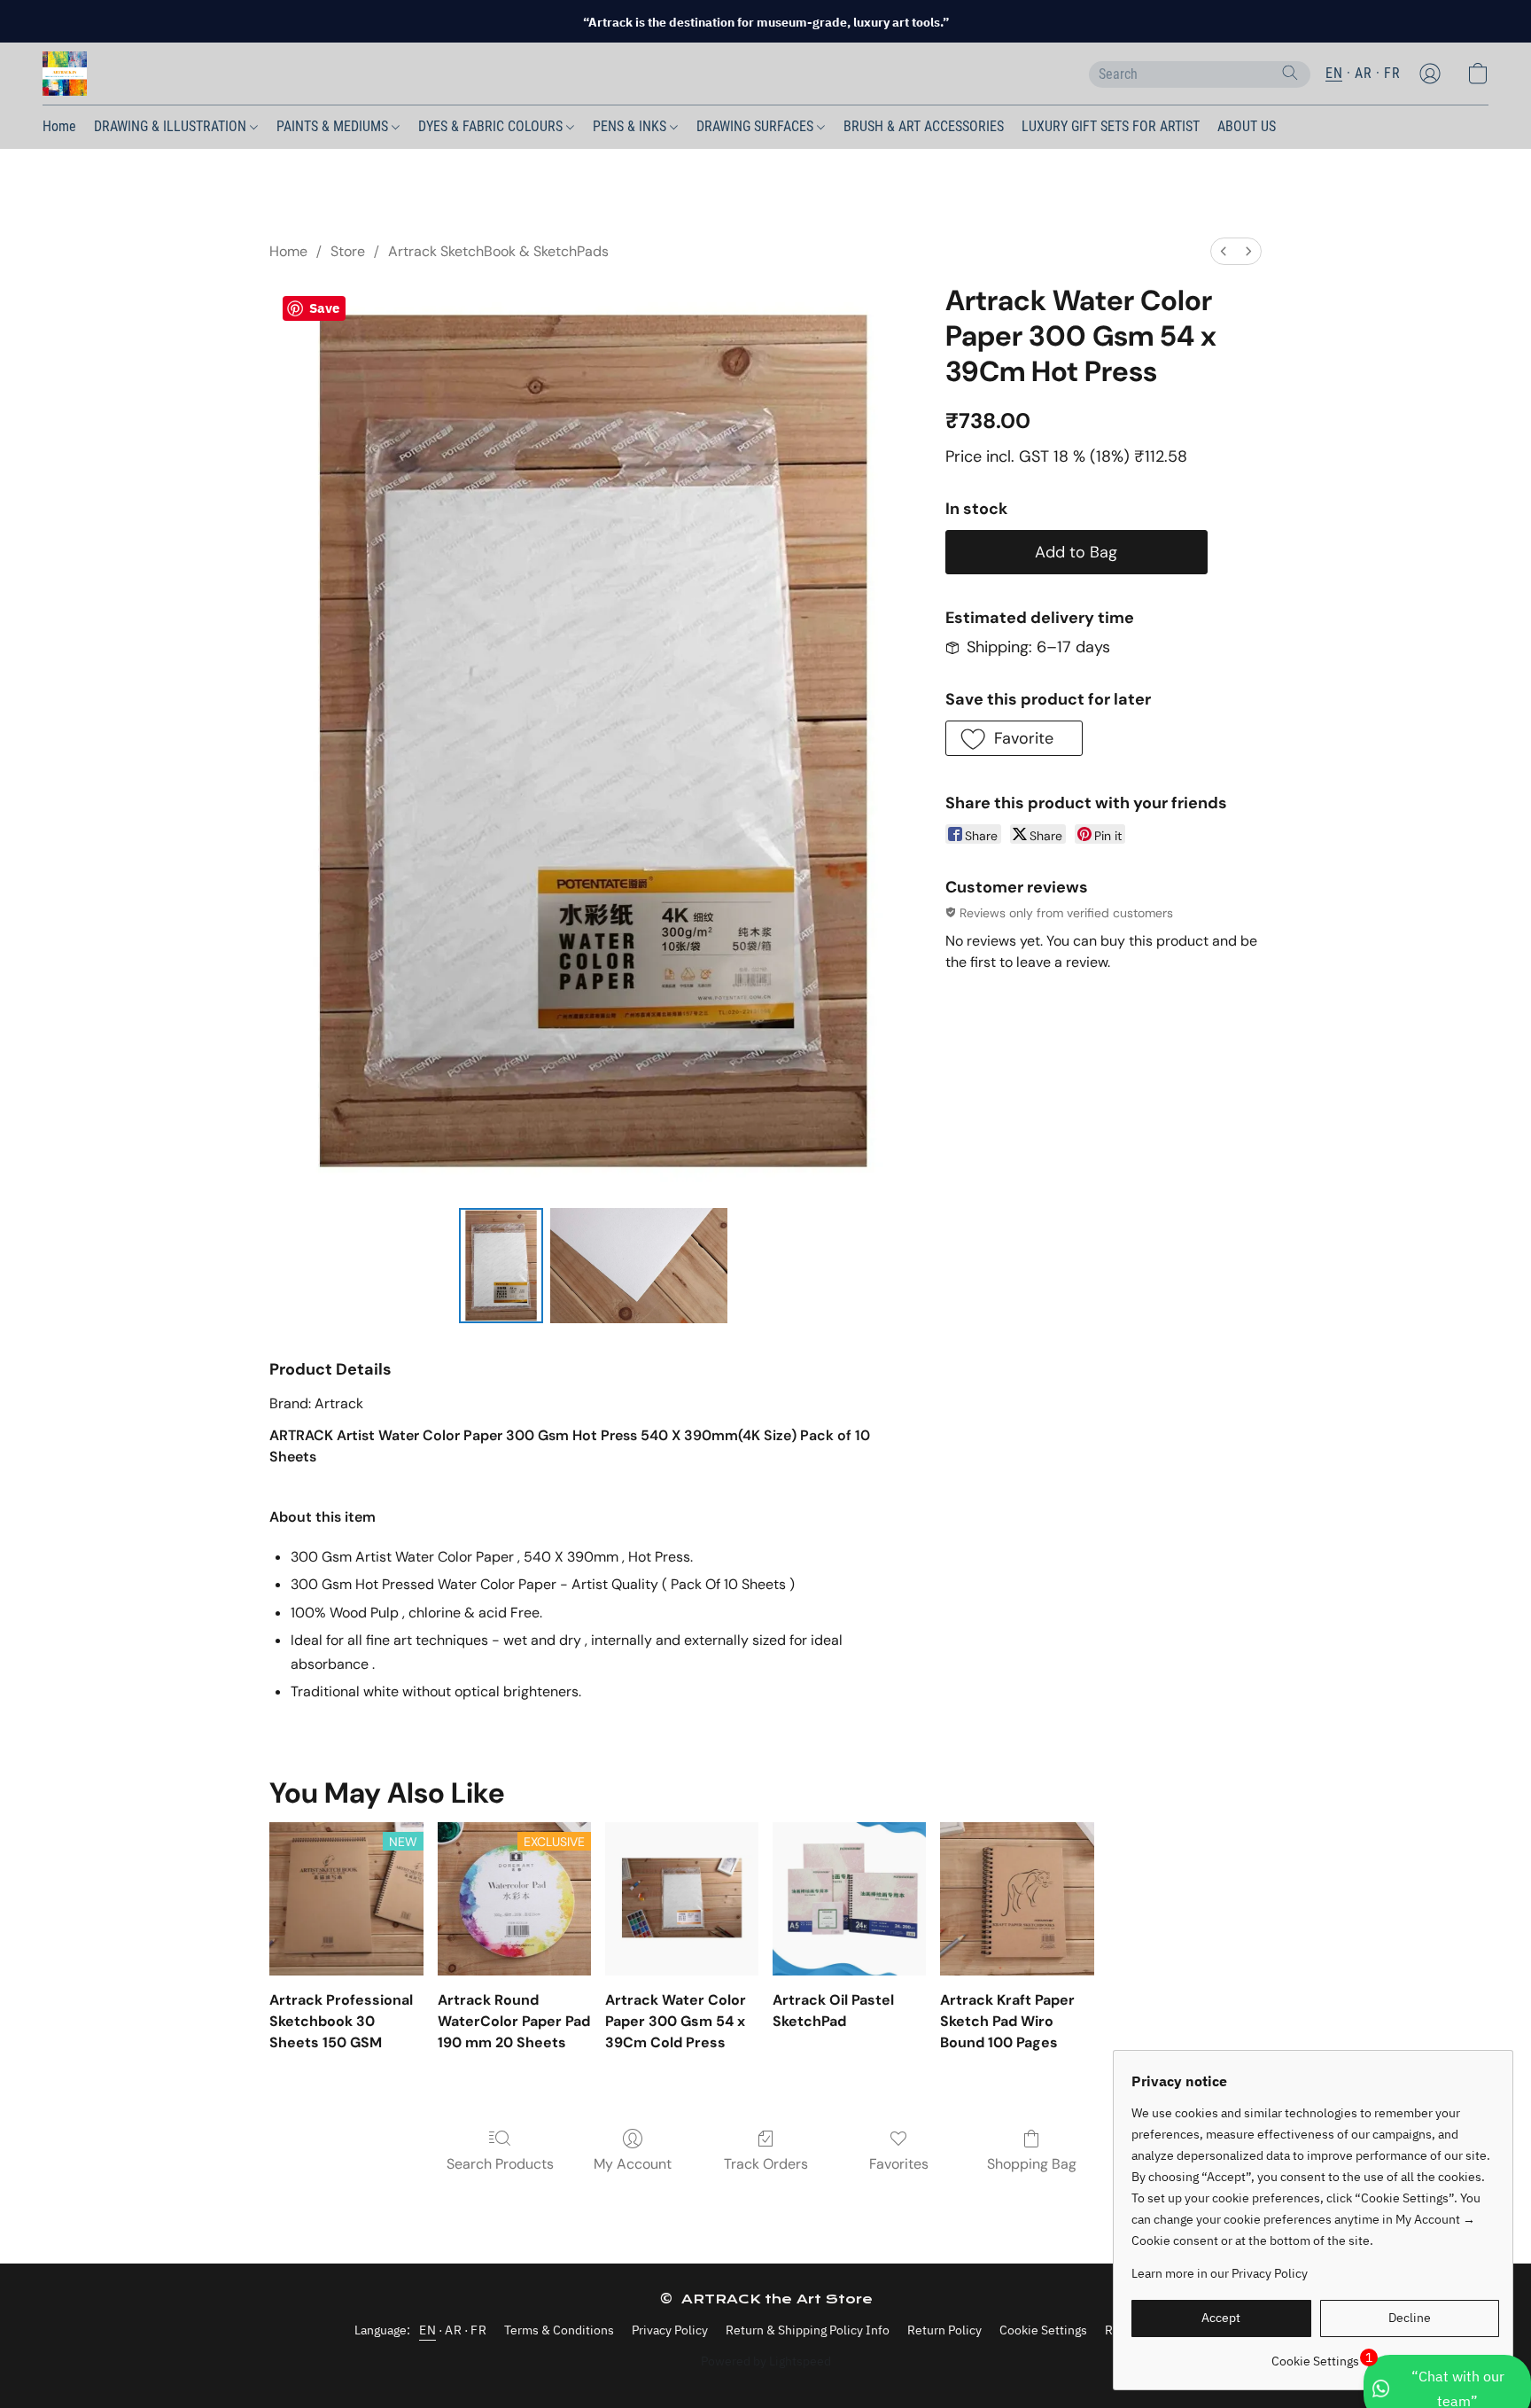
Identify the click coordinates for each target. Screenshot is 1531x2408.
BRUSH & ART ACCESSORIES (924, 126)
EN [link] (427, 2330)
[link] (1315, 2354)
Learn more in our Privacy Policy (1220, 2273)
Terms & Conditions (559, 2330)
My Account (633, 2164)
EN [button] (1334, 73)
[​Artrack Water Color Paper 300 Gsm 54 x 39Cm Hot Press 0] (501, 1266)
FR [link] (478, 2330)
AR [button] (1363, 73)
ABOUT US (1247, 126)
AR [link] (453, 2330)
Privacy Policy (670, 2330)
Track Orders (766, 2164)
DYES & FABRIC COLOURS (492, 126)
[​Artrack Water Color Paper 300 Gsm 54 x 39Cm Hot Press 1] (639, 1266)
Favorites (899, 2164)
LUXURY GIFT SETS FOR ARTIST (1111, 126)
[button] (65, 74)
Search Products (500, 2164)
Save (324, 308)
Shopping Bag (1032, 2164)
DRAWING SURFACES (757, 126)
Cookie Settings (1043, 2330)
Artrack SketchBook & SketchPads (498, 251)
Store (348, 251)
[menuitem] (1224, 251)
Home (59, 126)
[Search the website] (1290, 73)
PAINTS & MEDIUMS (334, 126)
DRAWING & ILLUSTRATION (172, 126)
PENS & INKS (631, 126)
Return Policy (944, 2330)
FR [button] (1392, 73)
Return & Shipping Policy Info (808, 2330)
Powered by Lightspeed (766, 2361)
